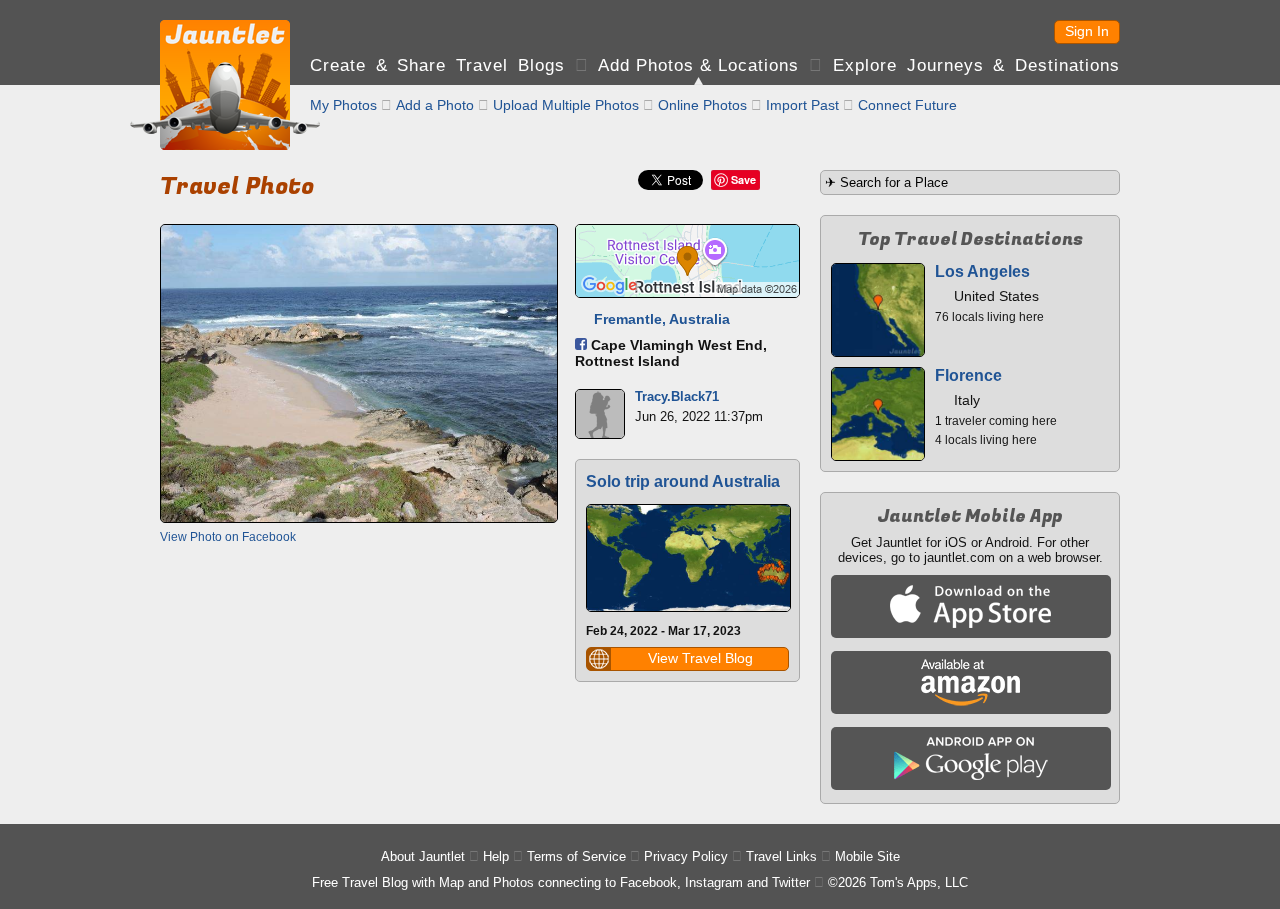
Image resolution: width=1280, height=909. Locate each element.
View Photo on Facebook (228, 537)
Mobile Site (867, 856)
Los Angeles (982, 271)
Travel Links (781, 856)
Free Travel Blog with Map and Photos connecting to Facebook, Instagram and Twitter (561, 882)
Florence (968, 375)
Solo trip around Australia (683, 481)
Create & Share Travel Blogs (437, 65)
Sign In (1087, 31)
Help (496, 856)
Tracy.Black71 (677, 396)
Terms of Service (576, 856)
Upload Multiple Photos (566, 105)
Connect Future (907, 105)
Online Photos (702, 105)
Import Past (802, 105)
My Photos (343, 105)
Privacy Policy (686, 856)
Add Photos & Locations (698, 65)
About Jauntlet (423, 856)
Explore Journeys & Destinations (976, 65)
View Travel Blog (700, 658)
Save (743, 179)
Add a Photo (435, 105)
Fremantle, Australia (662, 319)
